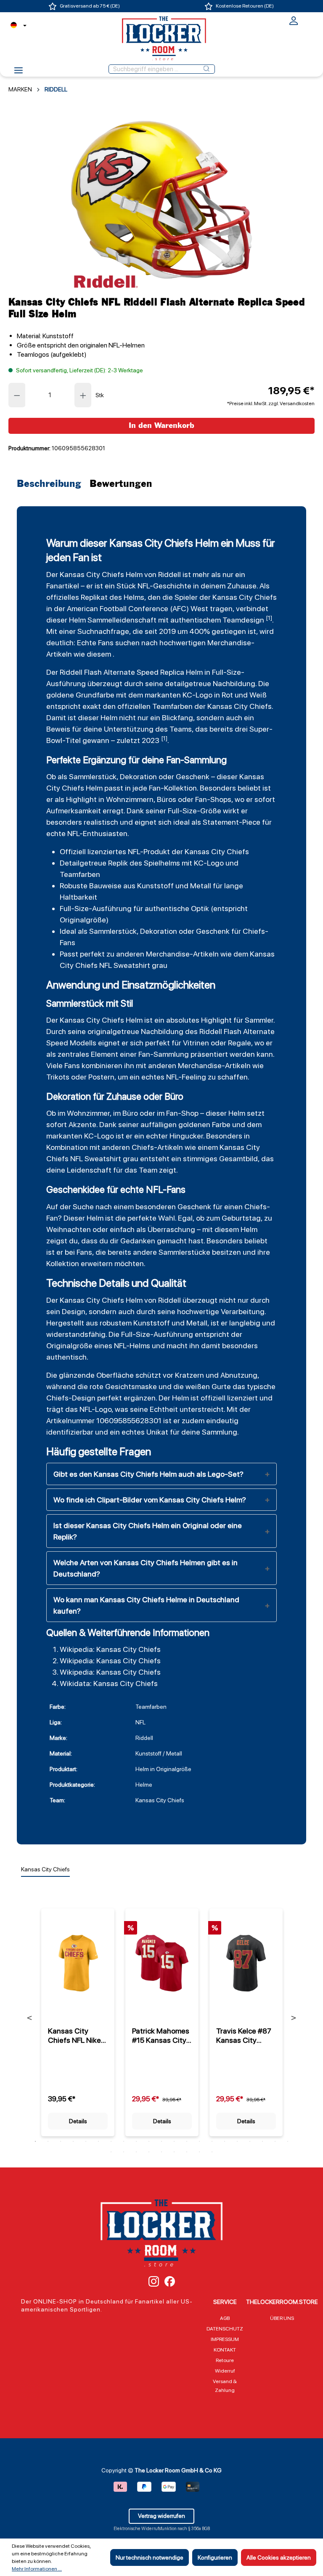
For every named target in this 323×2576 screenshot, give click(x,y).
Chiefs (143, 1147)
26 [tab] (161, 2152)
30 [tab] (212, 2152)
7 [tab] (111, 2141)
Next (294, 2018)
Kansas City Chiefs (92, 574)
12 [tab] (174, 2141)
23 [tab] (124, 2152)
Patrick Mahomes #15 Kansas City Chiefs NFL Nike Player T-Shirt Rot (162, 2036)
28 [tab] (187, 2152)
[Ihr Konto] (294, 24)
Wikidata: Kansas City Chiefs (109, 1683)
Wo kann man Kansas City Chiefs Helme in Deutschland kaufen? (146, 1605)
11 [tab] (161, 2141)
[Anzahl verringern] (17, 395)
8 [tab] (124, 2141)
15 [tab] (212, 2141)
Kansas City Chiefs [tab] (45, 1869)
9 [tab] (136, 2141)
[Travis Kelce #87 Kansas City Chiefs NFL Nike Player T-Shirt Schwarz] (246, 1963)
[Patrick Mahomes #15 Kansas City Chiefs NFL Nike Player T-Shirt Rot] (162, 1963)
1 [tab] (35, 2141)
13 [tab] (187, 2141)
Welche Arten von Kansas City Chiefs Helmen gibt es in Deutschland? (146, 1568)
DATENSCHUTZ (225, 2329)
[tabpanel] (78, 2017)
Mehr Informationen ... (37, 2569)
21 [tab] (288, 2141)
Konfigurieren (215, 2557)
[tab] (51, 484)
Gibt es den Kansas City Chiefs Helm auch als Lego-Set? (148, 1474)
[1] (269, 618)
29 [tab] (199, 2152)
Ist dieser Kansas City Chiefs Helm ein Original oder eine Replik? (148, 1531)
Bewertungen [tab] (121, 484)
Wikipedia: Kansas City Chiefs (110, 1649)
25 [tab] (149, 2152)
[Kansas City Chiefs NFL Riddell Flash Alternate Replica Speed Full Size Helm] (161, 200)
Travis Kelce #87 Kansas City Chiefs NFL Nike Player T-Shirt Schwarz (244, 2036)
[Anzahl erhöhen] (83, 395)
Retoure (225, 2360)
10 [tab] (149, 2141)
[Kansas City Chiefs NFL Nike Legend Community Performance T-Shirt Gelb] (78, 1963)
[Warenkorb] (309, 20)
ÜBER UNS (282, 2318)
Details (78, 2121)
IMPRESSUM (225, 2339)
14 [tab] (199, 2141)
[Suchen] (207, 69)
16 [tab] (225, 2141)
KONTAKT (225, 2350)
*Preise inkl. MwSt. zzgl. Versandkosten (271, 404)
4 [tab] (73, 2141)
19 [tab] (262, 2141)
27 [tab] (174, 2152)
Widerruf (225, 2371)
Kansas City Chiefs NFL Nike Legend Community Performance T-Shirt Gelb (74, 2036)
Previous (30, 2018)
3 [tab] (61, 2141)
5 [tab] (86, 2141)
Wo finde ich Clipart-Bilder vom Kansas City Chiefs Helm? (150, 1500)
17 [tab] (237, 2141)
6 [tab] (98, 2141)
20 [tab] (275, 2141)
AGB (225, 2318)
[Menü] (19, 73)
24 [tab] (136, 2152)
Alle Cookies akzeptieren (279, 2557)
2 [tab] (48, 2141)
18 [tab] (250, 2141)
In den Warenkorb (161, 426)
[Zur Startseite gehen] (161, 38)
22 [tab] (111, 2152)
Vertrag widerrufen (161, 2516)
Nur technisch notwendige (150, 2557)
